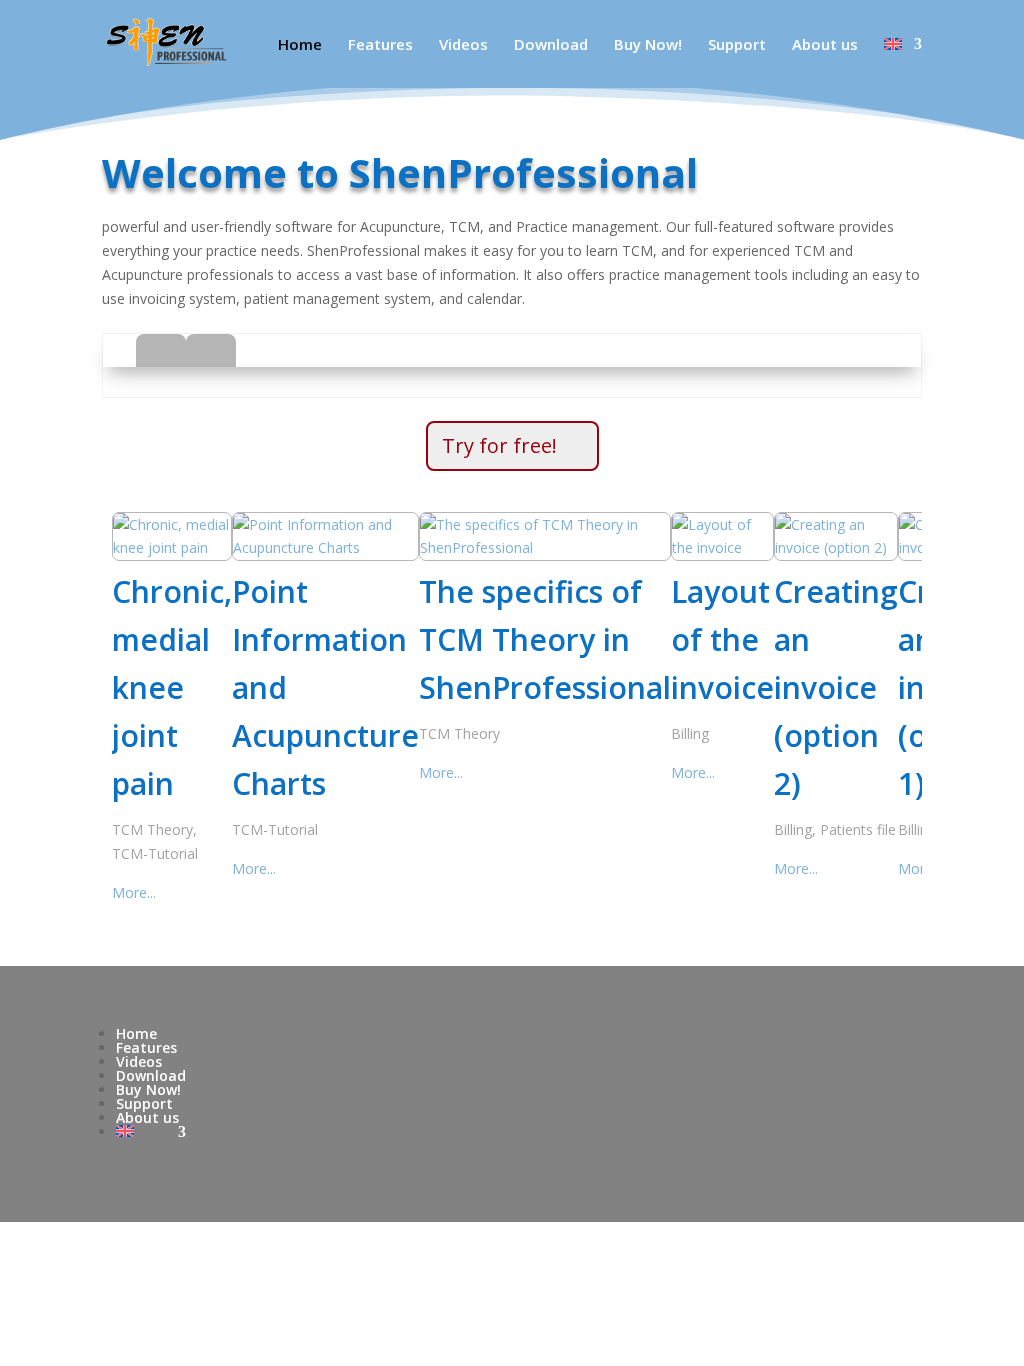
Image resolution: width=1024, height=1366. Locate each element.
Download (551, 45)
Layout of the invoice (722, 639)
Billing (690, 733)
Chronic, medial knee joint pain (172, 687)
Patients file (858, 829)
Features (380, 45)
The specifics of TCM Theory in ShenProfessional (545, 639)
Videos (463, 45)
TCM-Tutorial (155, 853)
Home (300, 45)
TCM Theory (152, 829)
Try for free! (499, 445)
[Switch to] (903, 62)
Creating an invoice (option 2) (836, 687)
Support (737, 45)
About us (825, 45)
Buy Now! (648, 45)
